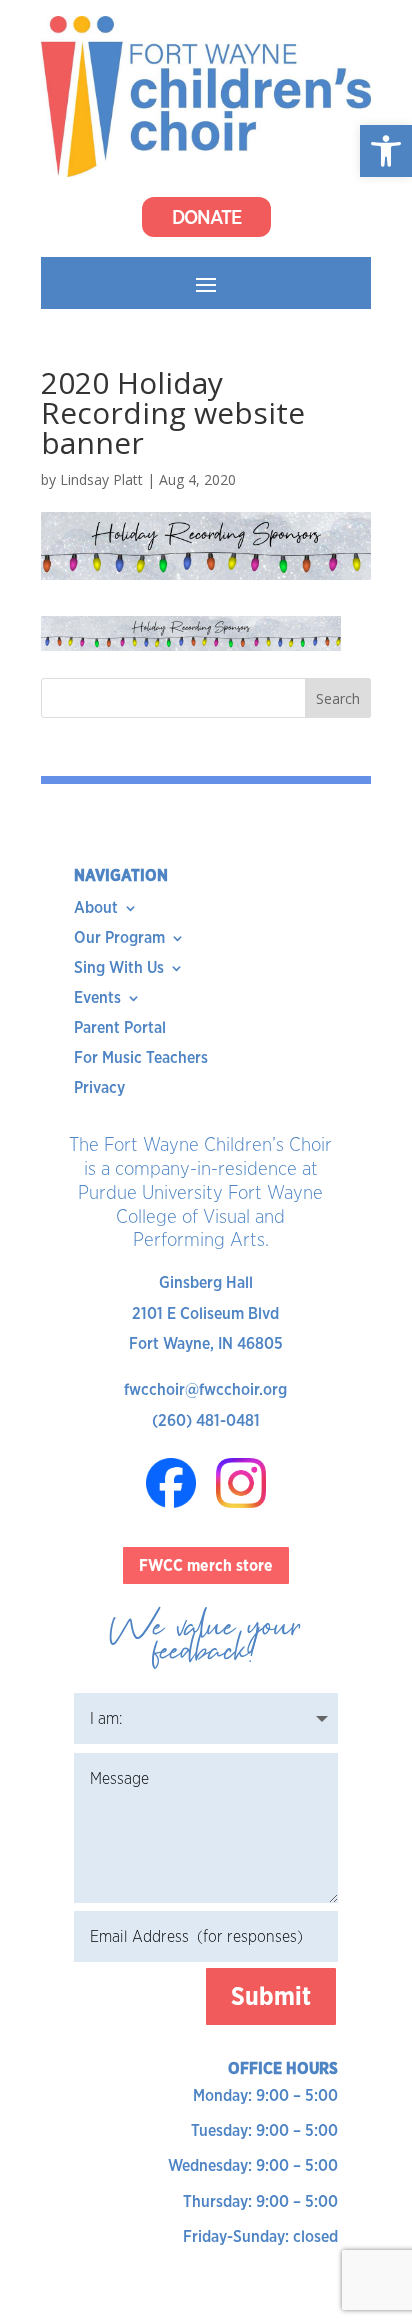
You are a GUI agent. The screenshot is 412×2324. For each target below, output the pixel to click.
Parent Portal (120, 1029)
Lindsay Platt (101, 479)
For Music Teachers (141, 1059)
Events (97, 999)
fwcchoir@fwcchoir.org (205, 1389)
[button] (386, 151)
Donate (206, 217)
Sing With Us (119, 969)
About (96, 909)
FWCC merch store (206, 1565)
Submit (271, 1996)
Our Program (119, 939)
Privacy (99, 1089)
